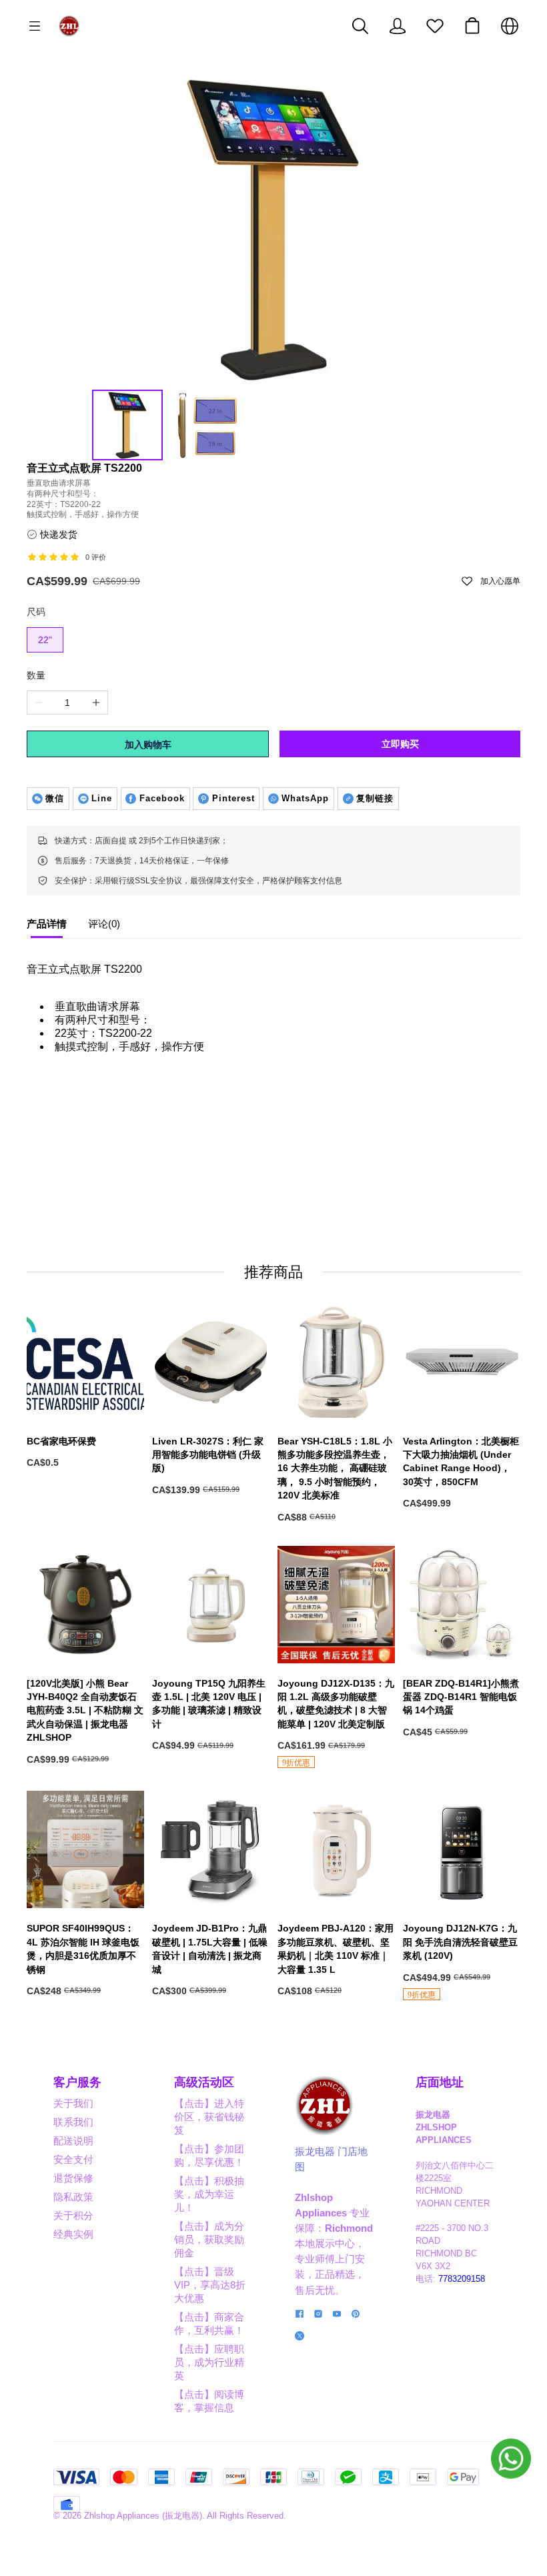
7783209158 (462, 2279)
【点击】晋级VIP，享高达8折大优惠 (210, 2285)
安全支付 (73, 2159)
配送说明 (73, 2141)
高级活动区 (204, 2082)
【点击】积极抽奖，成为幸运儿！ (209, 2194)
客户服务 (77, 2082)
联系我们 (73, 2122)
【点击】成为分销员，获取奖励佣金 (209, 2239)
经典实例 (73, 2234)
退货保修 (73, 2178)
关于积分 (73, 2215)
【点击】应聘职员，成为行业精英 (209, 2362)
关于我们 (73, 2103)
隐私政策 (73, 2197)
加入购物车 (148, 745)
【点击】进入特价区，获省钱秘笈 (209, 2117)
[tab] (47, 927)
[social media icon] (300, 2315)
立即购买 (400, 744)
